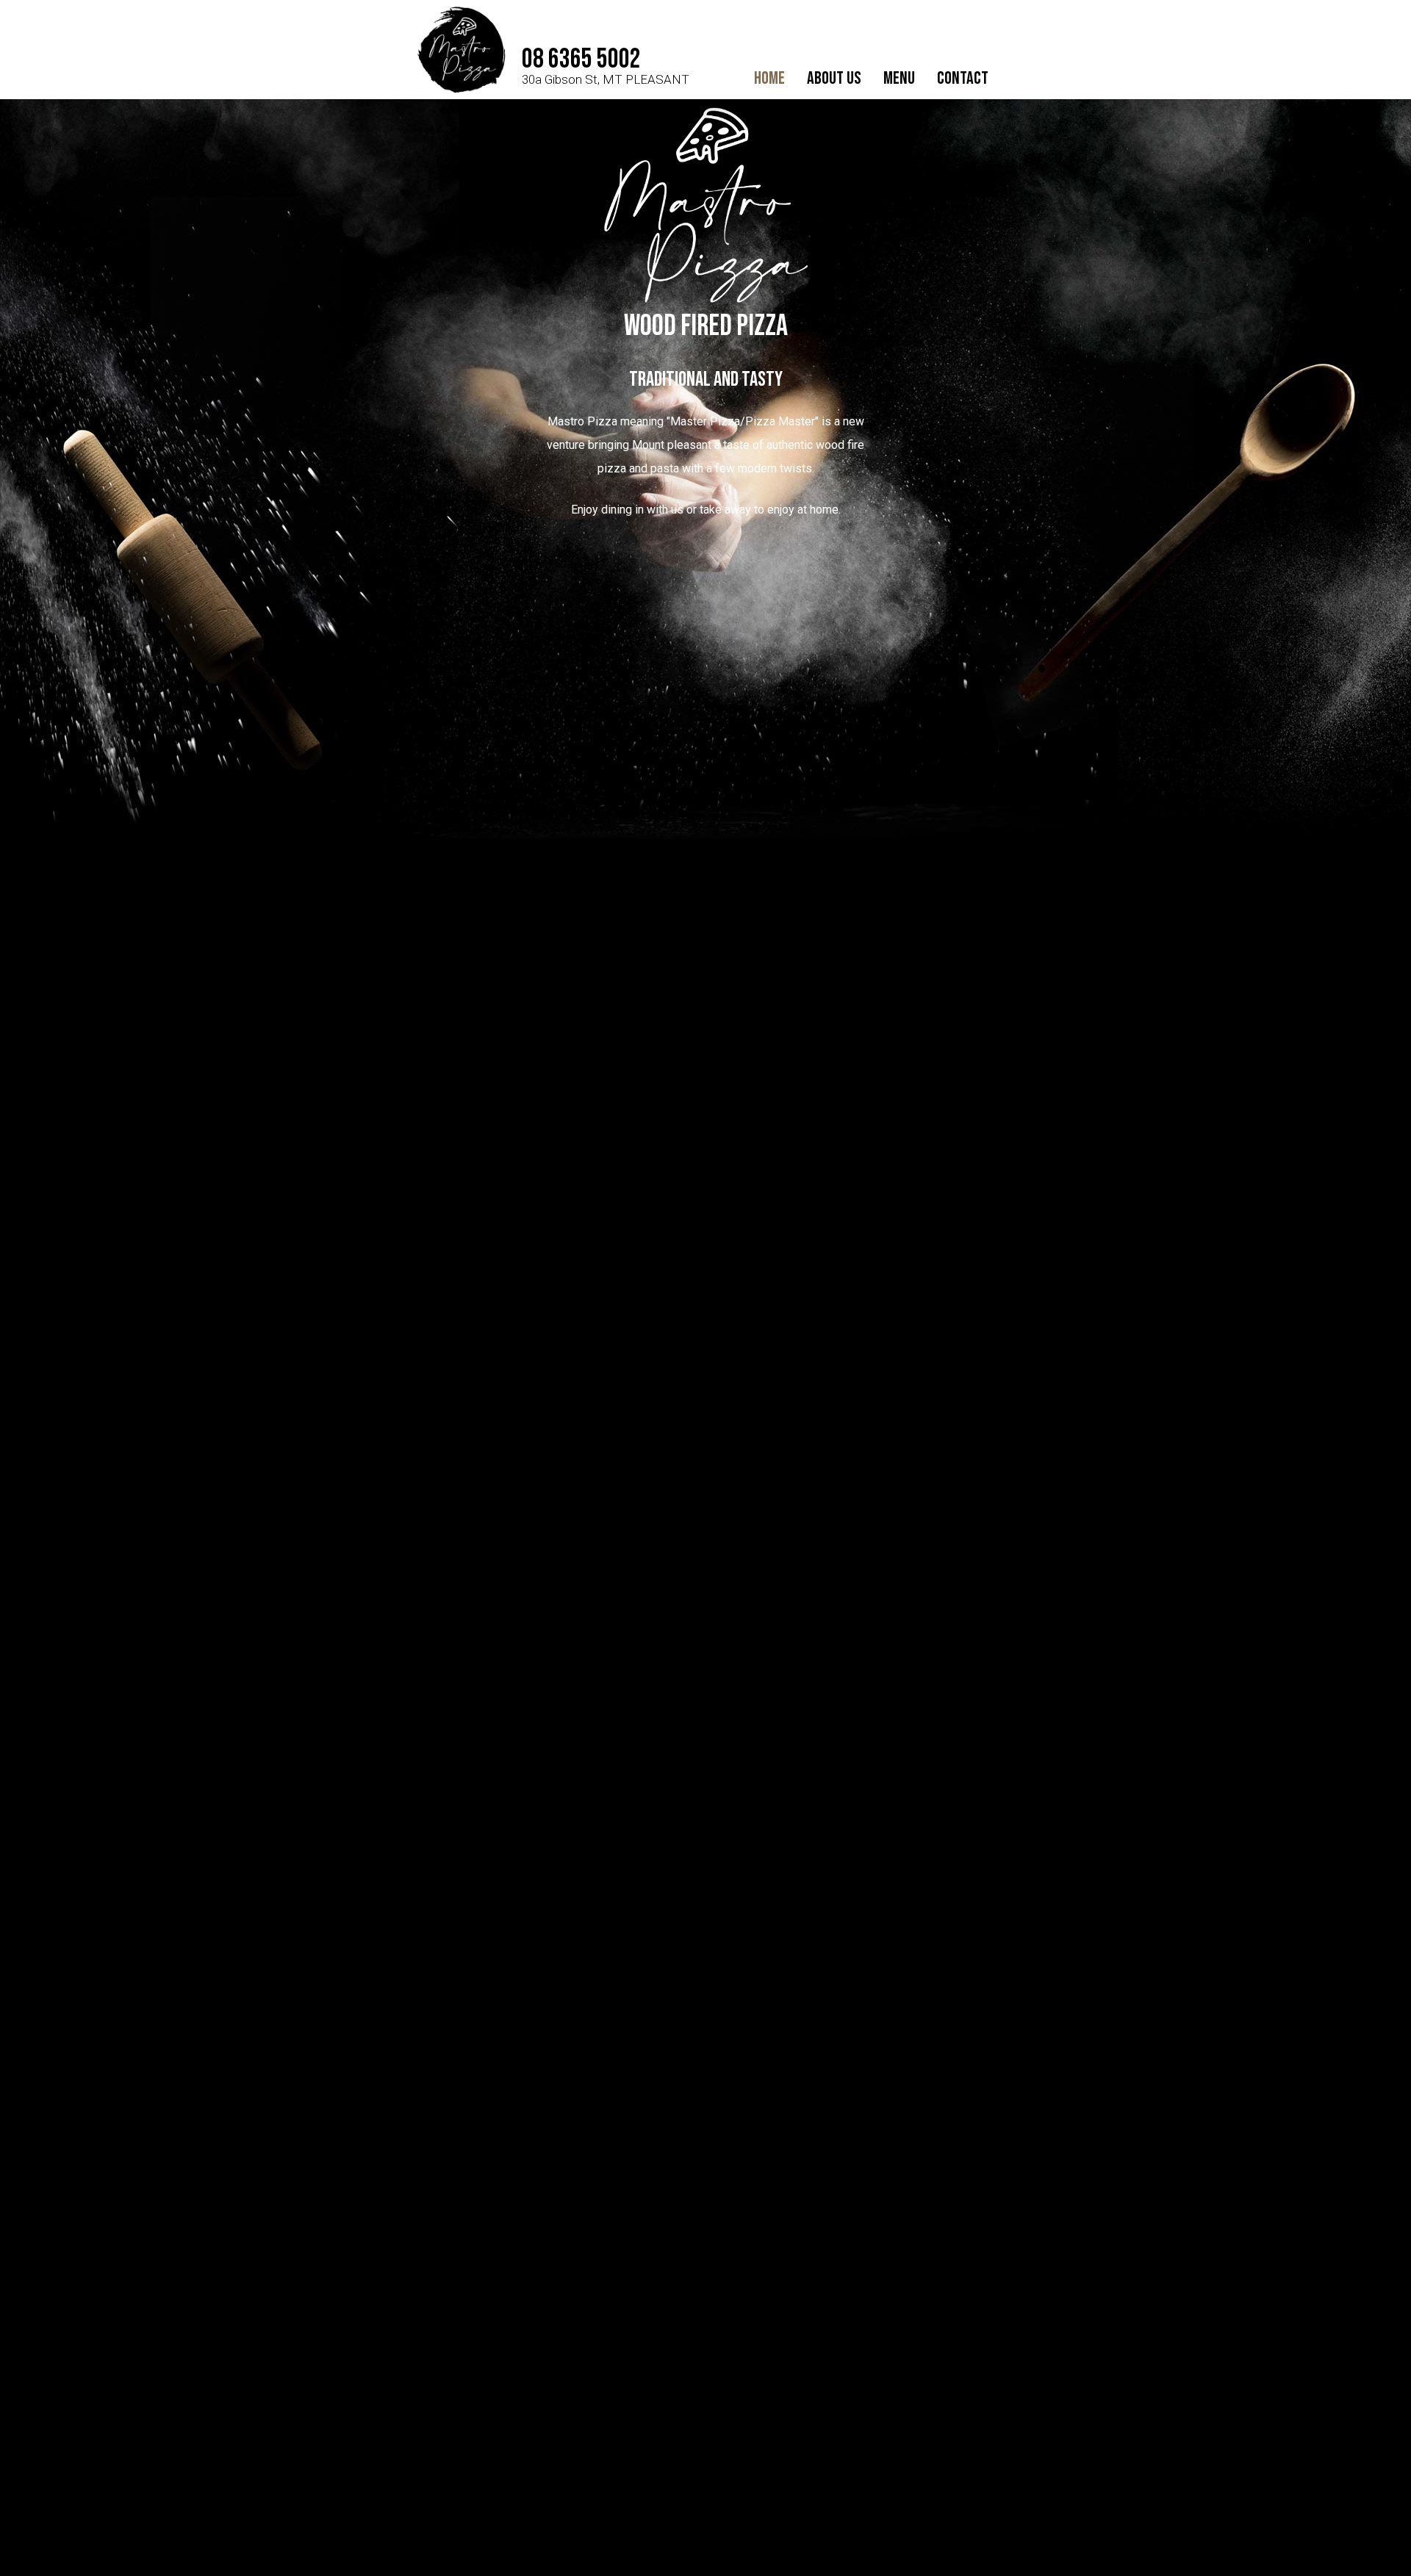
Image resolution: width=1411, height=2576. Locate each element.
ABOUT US (834, 78)
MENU (899, 78)
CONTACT (963, 78)
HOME (769, 78)
